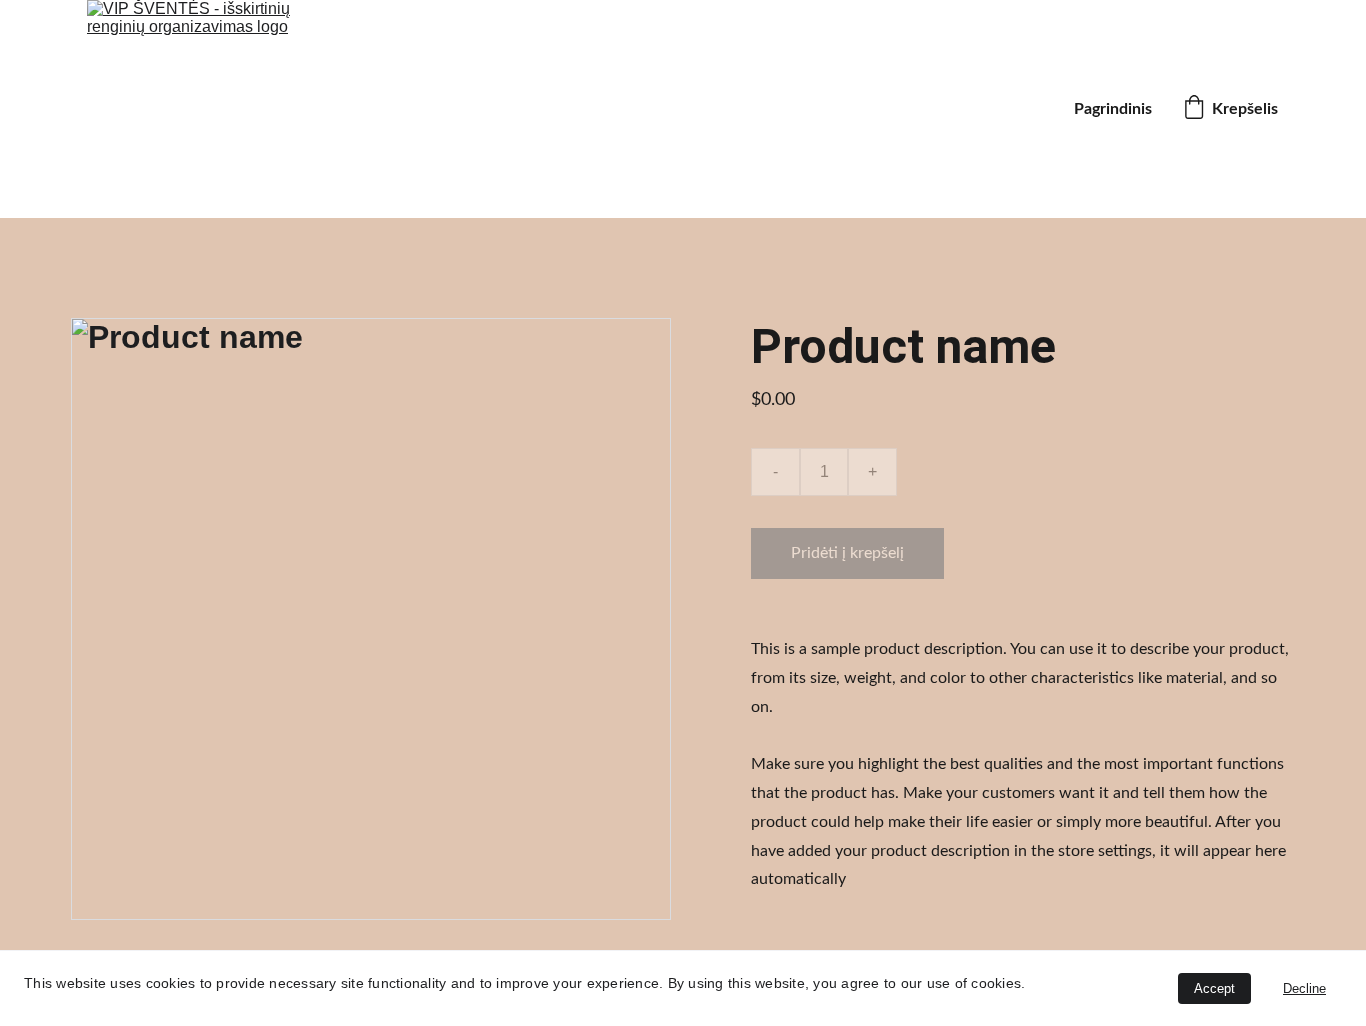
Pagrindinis (1113, 109)
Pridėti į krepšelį (847, 553)
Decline (1304, 988)
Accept (1214, 988)
